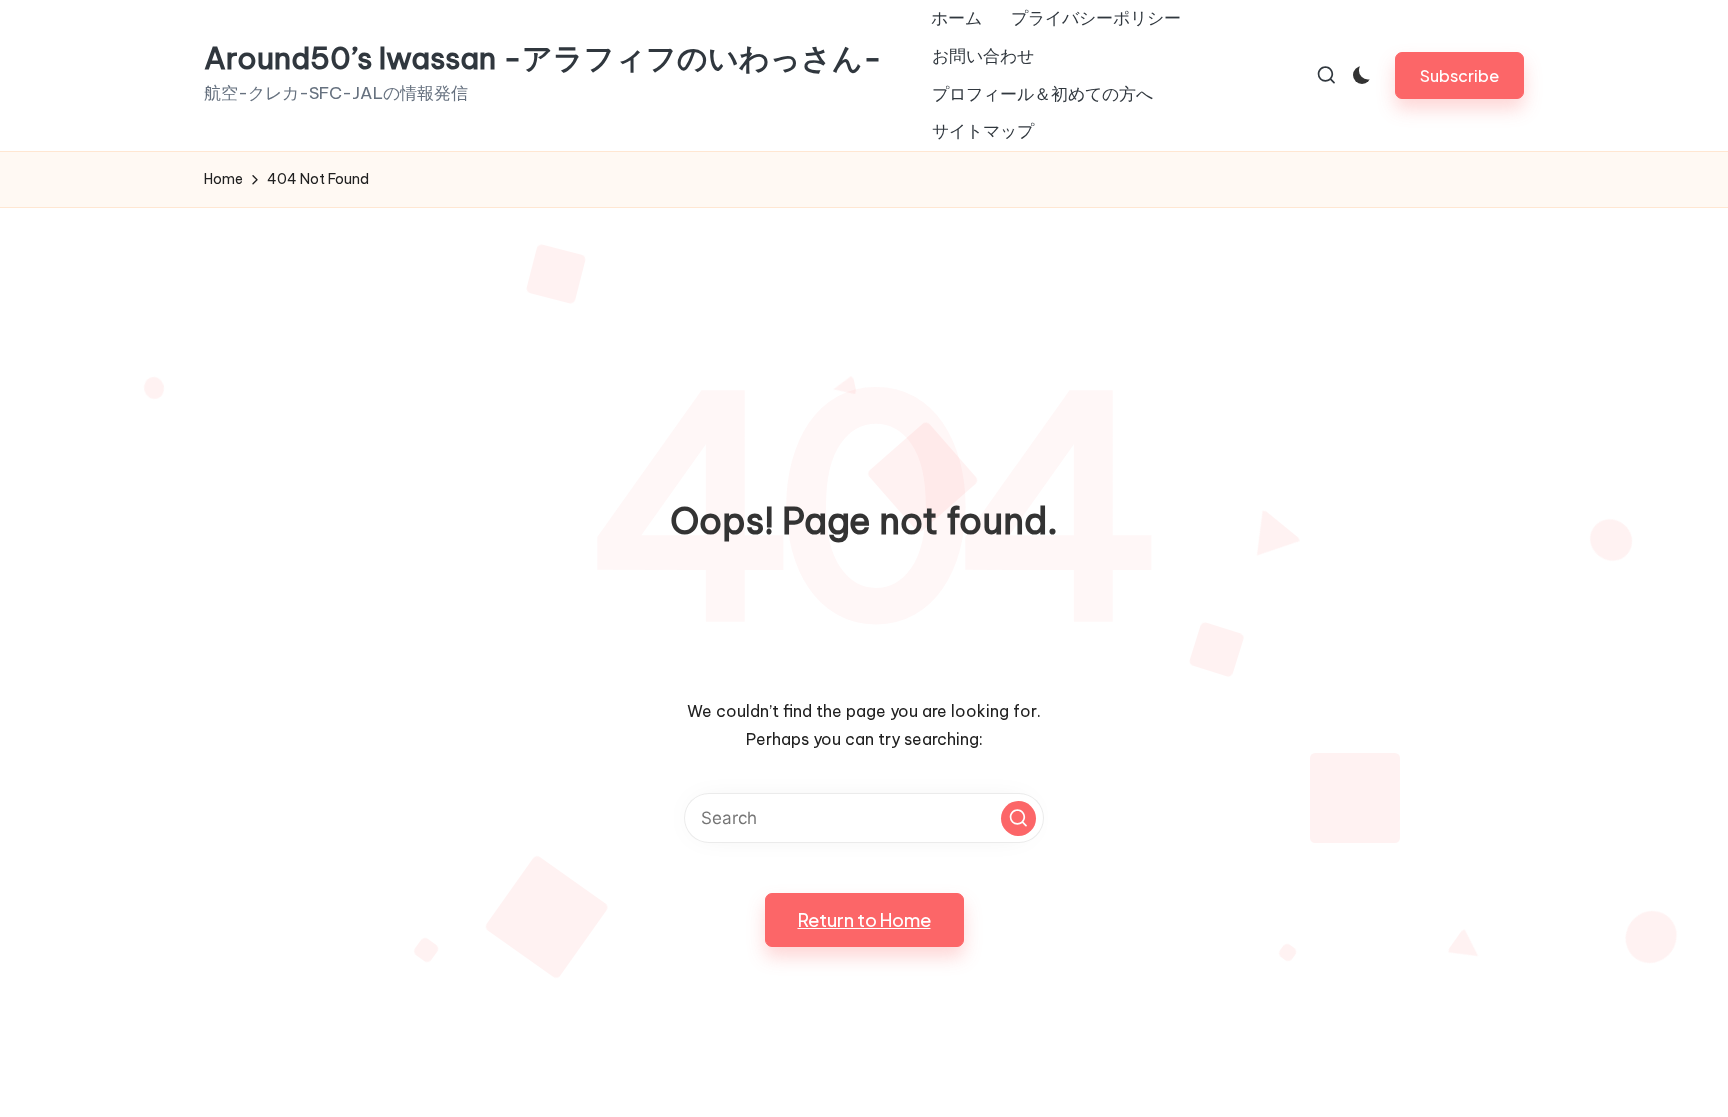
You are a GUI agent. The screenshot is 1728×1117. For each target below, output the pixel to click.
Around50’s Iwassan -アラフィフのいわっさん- (543, 58)
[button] (1459, 75)
